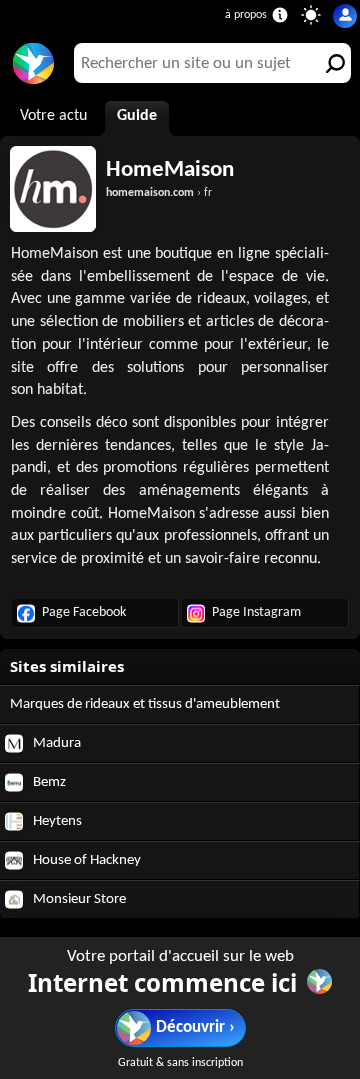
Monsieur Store (78, 899)
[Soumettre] (331, 63)
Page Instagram (256, 612)
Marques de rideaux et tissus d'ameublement (145, 704)
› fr (159, 193)
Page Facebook (84, 612)
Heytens (56, 821)
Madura (55, 743)
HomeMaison (170, 170)
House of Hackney (85, 860)
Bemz (48, 782)
